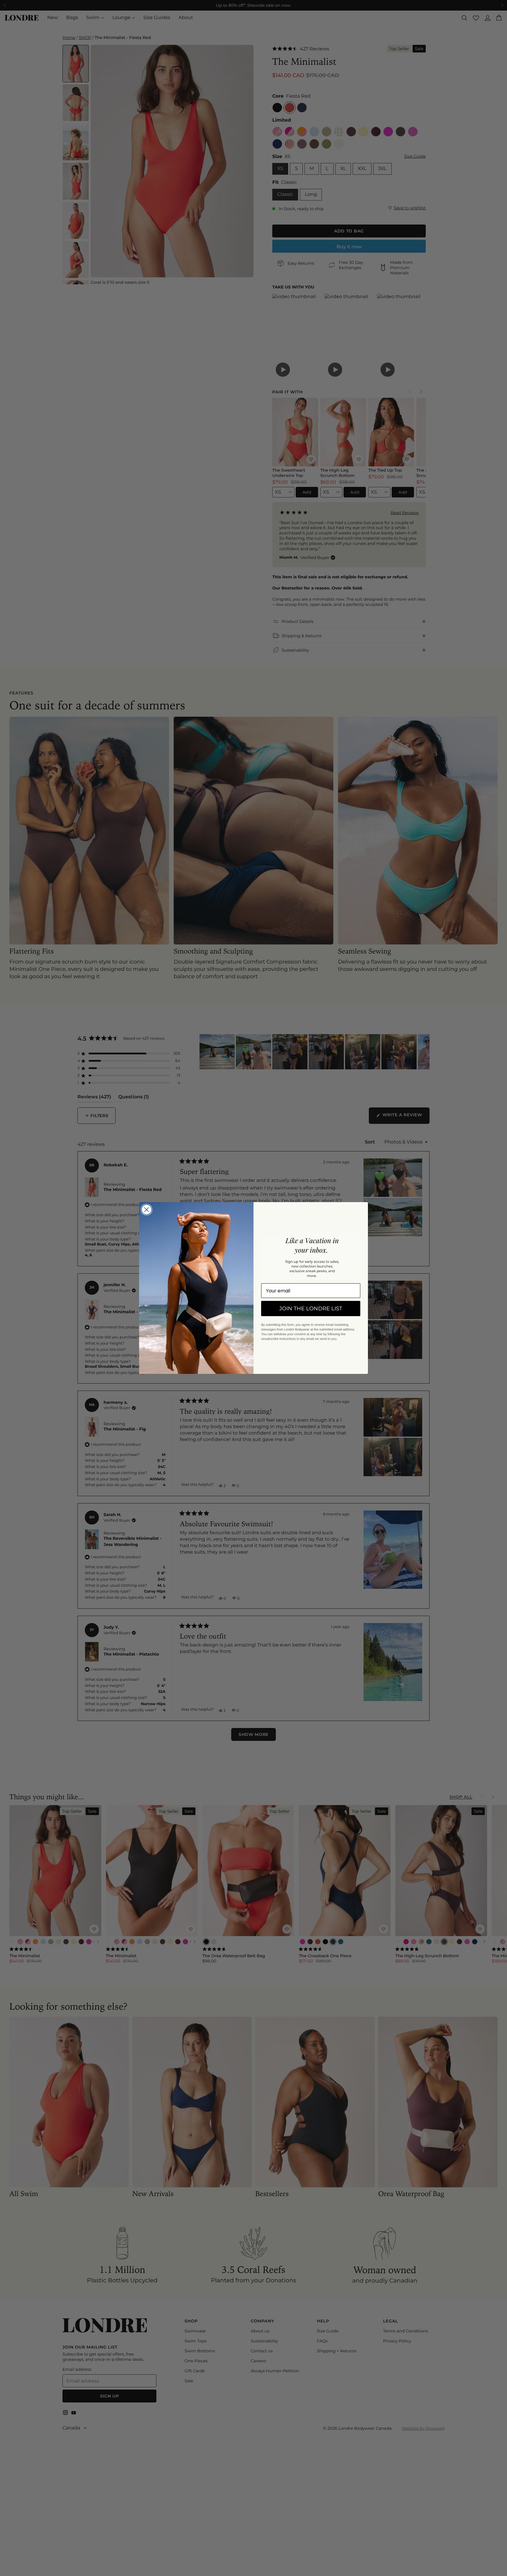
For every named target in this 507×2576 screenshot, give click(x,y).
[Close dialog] (147, 1210)
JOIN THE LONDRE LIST (311, 1309)
